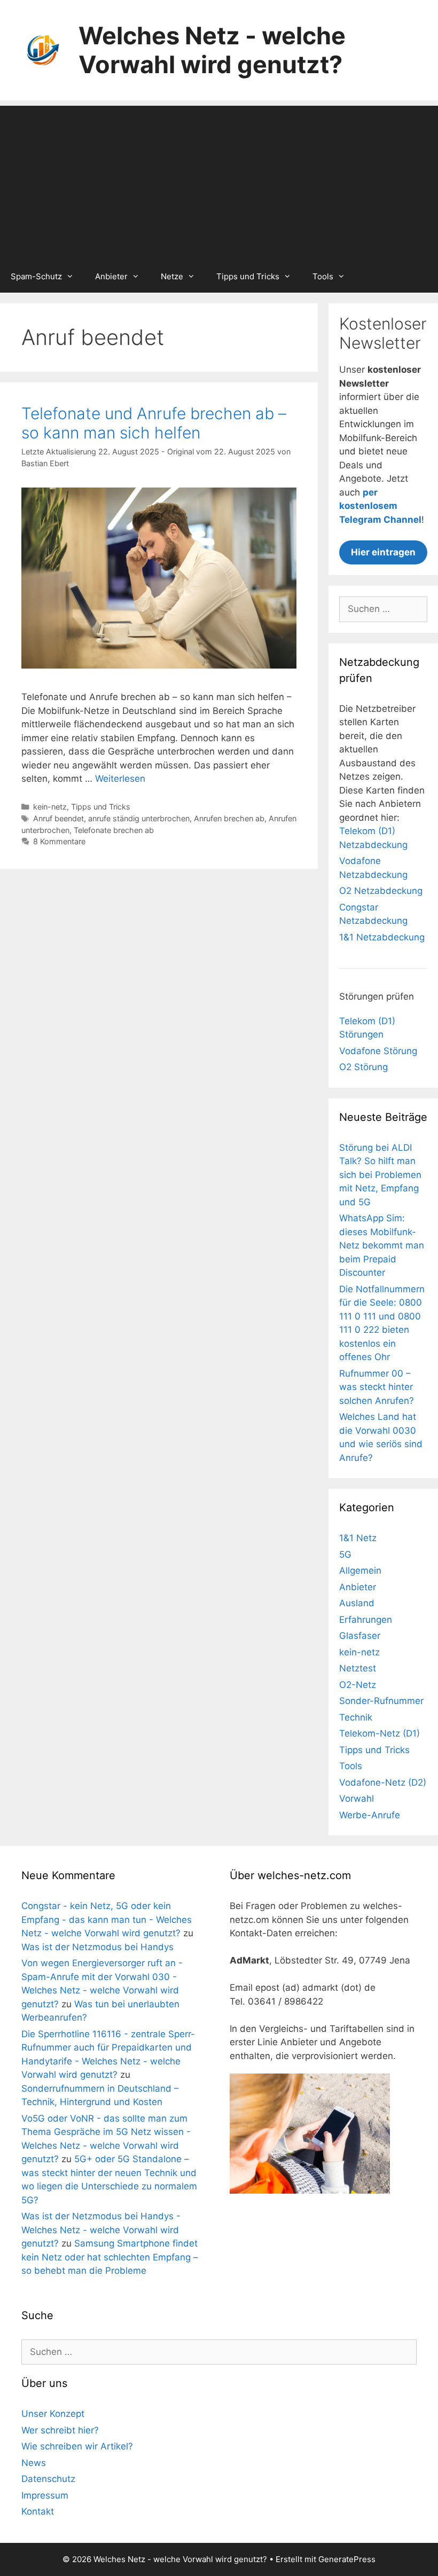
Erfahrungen (366, 1620)
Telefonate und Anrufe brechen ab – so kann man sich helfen (154, 423)
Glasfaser (360, 1636)
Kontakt (38, 2511)
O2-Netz (358, 1685)
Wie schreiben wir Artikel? (77, 2446)
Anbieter (111, 276)
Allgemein (360, 1570)
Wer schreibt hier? (60, 2430)
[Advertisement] (219, 180)
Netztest (358, 1668)
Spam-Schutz (36, 276)
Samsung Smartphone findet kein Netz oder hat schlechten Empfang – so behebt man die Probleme (110, 2257)
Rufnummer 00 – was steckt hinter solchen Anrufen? (377, 1387)
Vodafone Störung (378, 1051)
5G (345, 1554)
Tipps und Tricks (248, 276)
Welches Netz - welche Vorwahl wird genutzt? (212, 50)
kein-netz (50, 807)
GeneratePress (347, 2559)
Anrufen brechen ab (229, 818)
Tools (323, 276)
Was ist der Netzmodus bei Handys (97, 1947)
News (34, 2463)
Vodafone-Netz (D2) (383, 1782)
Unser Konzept (53, 2414)
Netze (172, 276)
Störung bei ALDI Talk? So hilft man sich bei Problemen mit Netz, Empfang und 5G (380, 1175)
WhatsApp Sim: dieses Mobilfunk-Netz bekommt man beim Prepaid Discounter (382, 1245)
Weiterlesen (120, 779)
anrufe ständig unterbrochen (139, 818)
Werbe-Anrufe (370, 1815)
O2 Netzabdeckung (381, 891)
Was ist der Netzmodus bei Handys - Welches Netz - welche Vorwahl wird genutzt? (101, 2230)
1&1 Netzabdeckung (382, 937)
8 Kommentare (59, 841)
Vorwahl (357, 1799)
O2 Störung (363, 1067)
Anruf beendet (58, 818)
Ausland (357, 1603)
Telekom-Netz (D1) (380, 1733)
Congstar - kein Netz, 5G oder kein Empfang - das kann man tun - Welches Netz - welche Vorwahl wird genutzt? (107, 1919)
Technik (356, 1717)
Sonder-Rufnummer (381, 1701)
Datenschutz (48, 2479)
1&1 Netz (358, 1538)
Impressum (45, 2495)
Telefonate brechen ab (114, 830)
